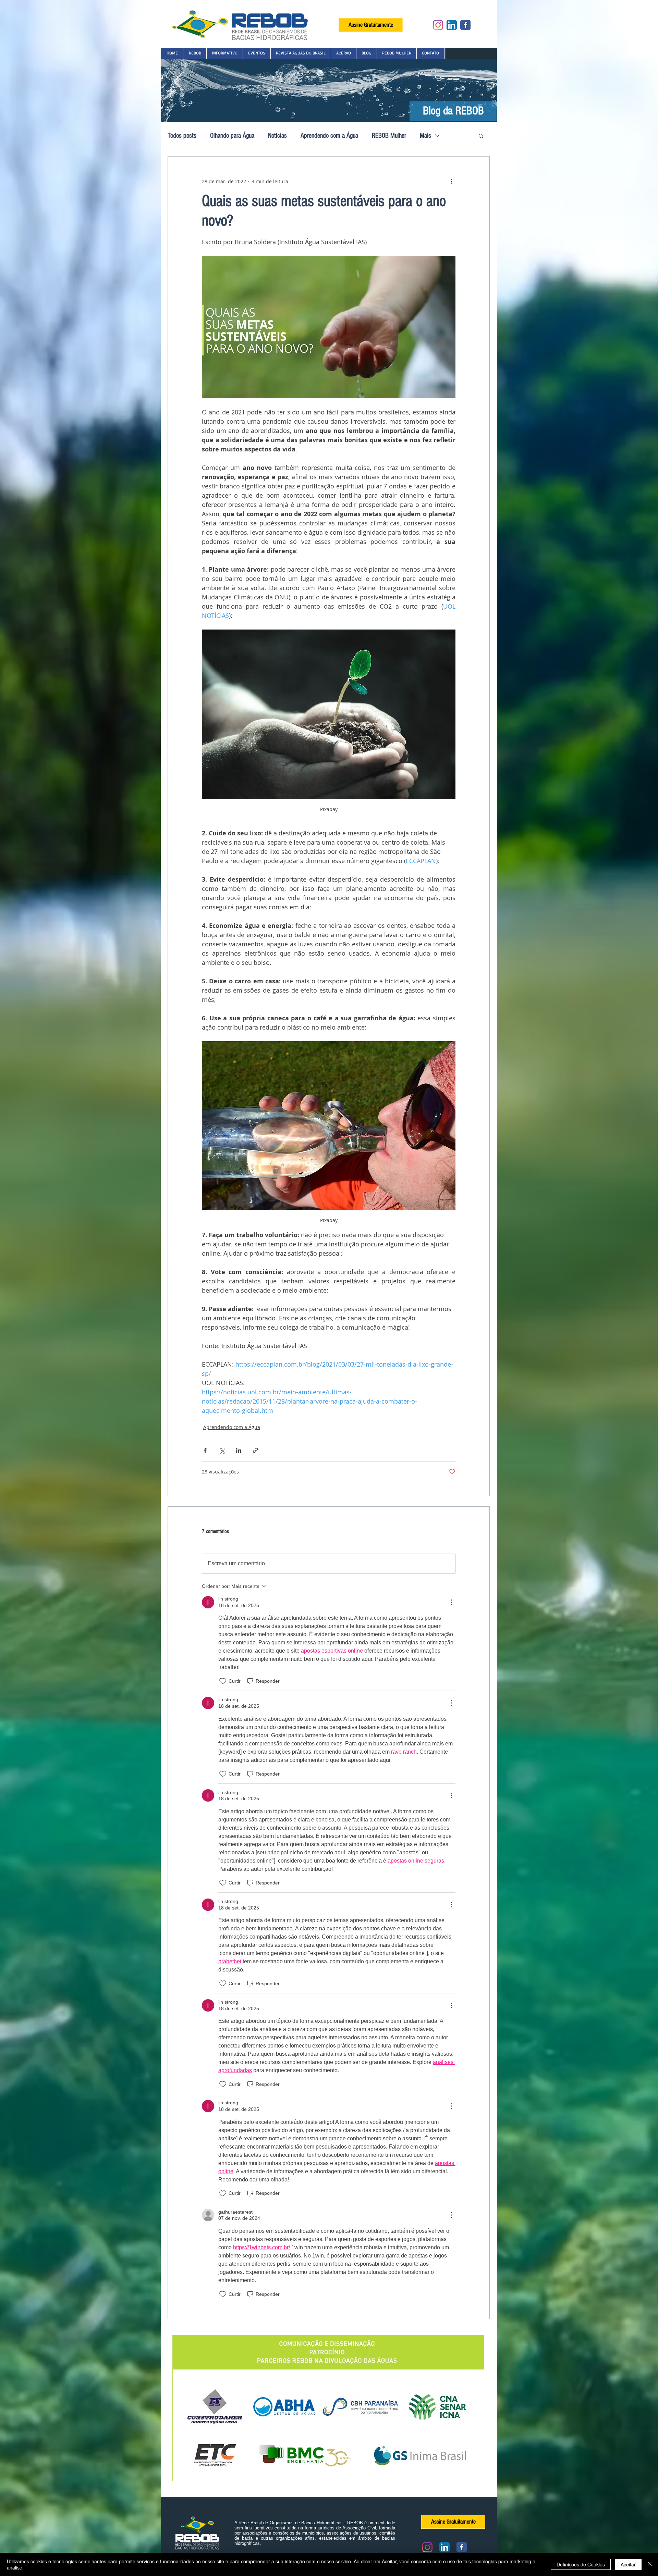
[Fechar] (650, 2564)
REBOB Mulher (389, 136)
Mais (425, 136)
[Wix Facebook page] (465, 25)
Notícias (277, 136)
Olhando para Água (232, 136)
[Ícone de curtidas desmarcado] (223, 1681)
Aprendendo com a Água (329, 136)
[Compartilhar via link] (255, 1450)
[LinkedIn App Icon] (452, 25)
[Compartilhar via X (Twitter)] (222, 1450)
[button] (195, 53)
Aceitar (628, 2564)
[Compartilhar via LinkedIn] (239, 1450)
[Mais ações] (451, 181)
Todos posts (182, 136)
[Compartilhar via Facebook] (205, 1450)
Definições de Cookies (581, 2564)
